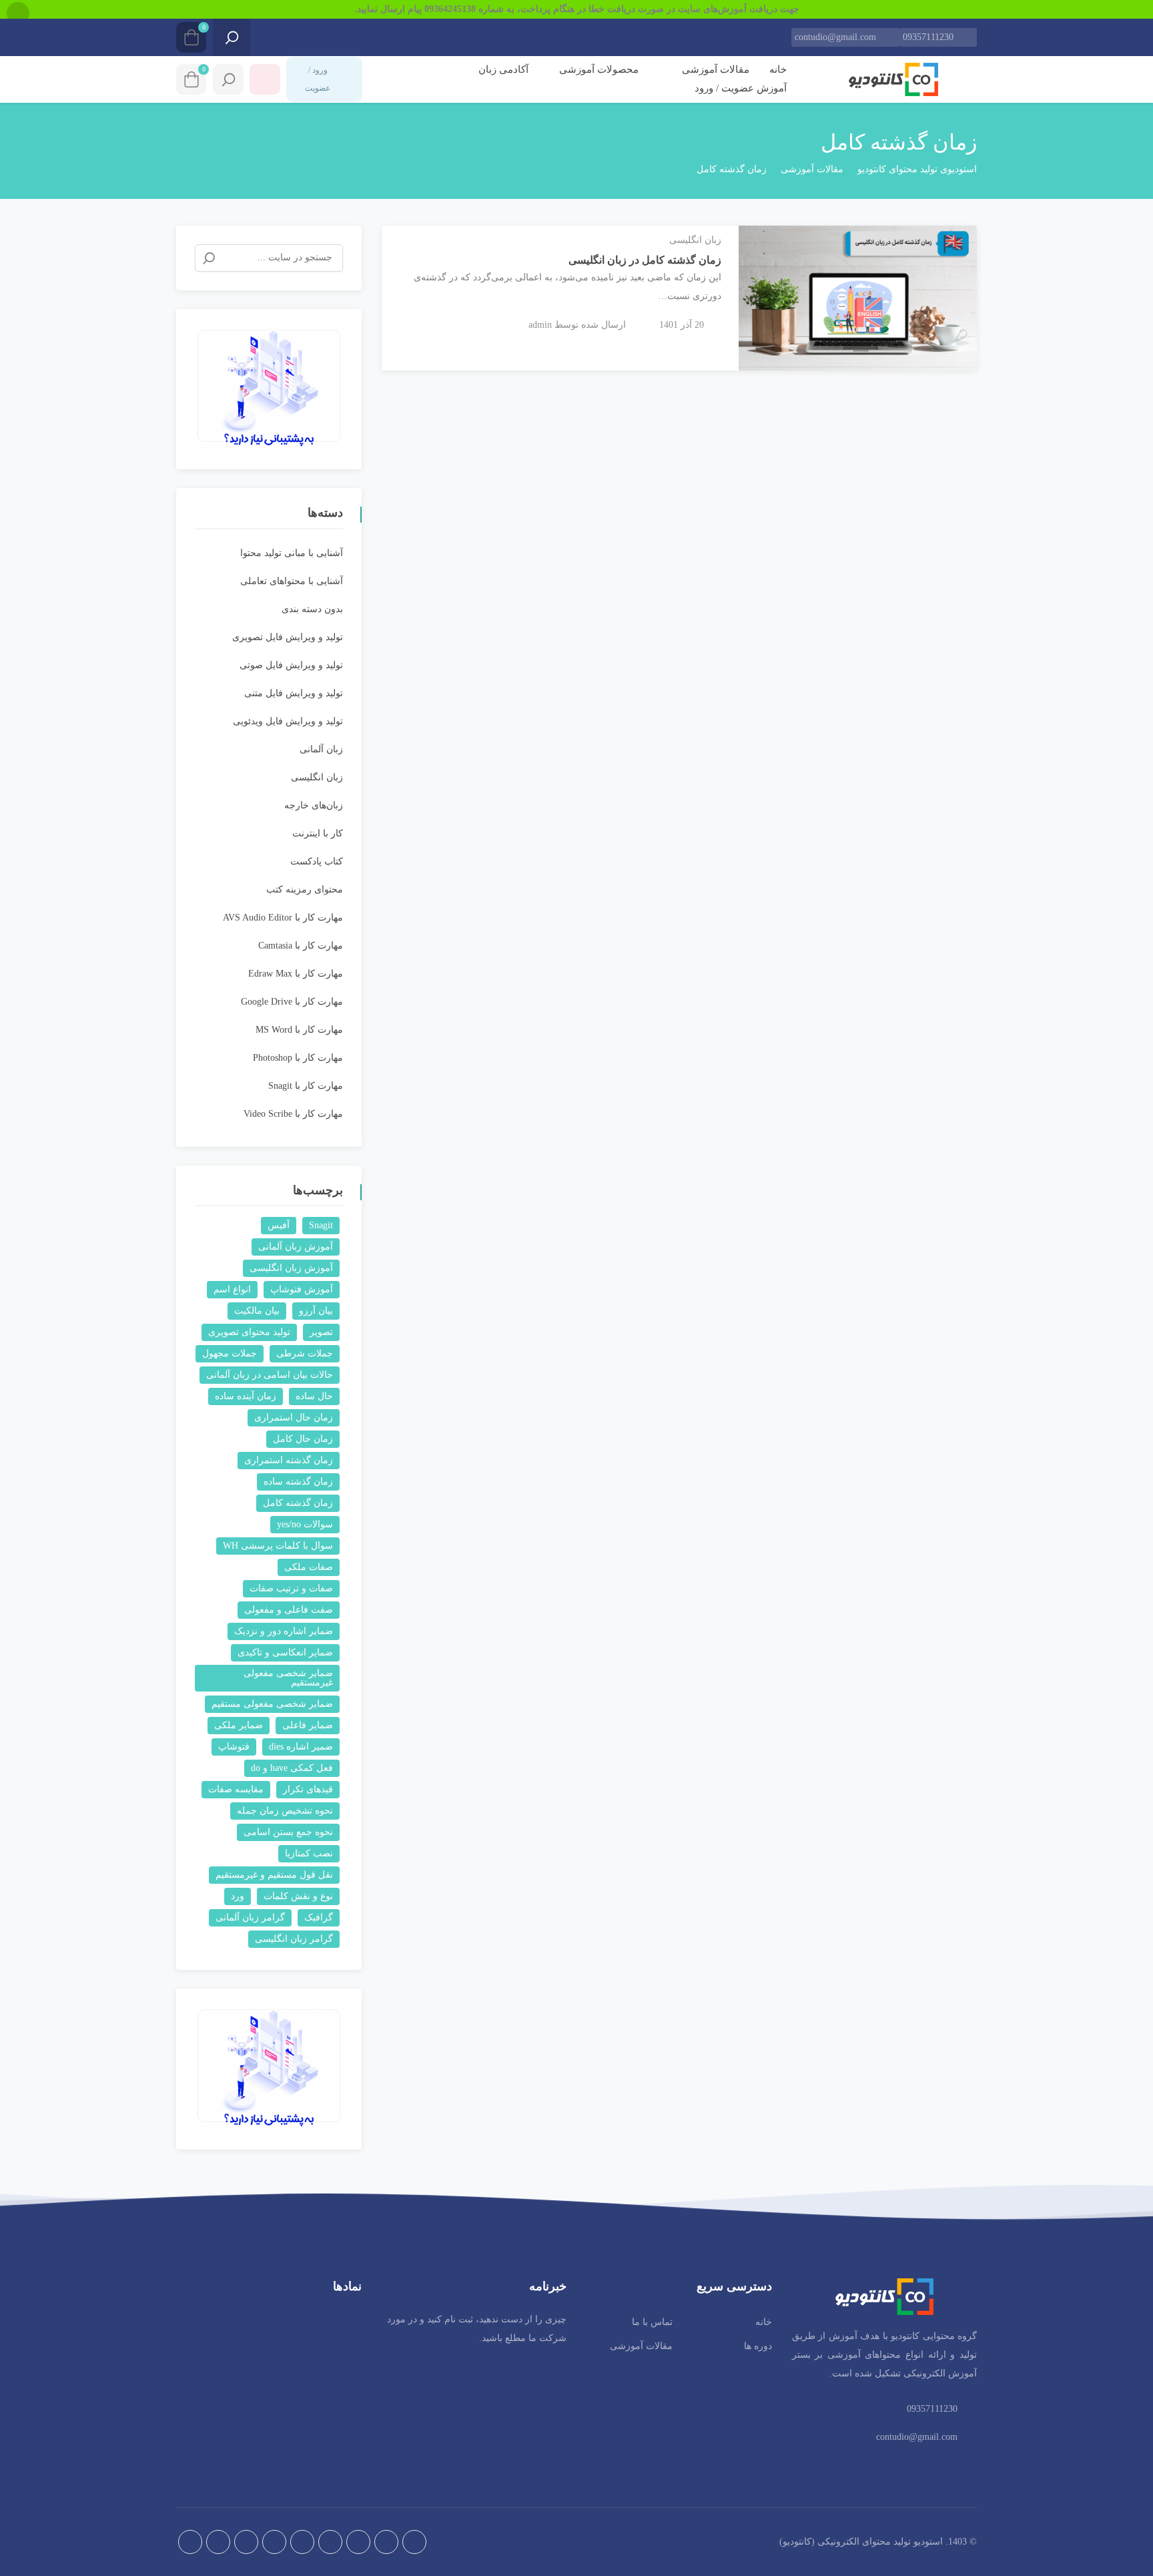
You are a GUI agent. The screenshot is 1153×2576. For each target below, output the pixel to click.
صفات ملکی (309, 1567)
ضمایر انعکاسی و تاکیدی (285, 1652)
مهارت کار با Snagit (306, 1086)
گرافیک (319, 1917)
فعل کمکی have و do (292, 1768)
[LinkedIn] (274, 2542)
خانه (778, 69)
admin (540, 325)
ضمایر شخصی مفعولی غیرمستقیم (288, 1678)
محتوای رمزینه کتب (305, 889)
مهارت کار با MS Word (299, 1030)
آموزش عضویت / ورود (741, 88)
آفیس (279, 1225)
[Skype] (190, 2542)
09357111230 (928, 37)
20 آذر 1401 (682, 325)
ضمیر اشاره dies (301, 1747)
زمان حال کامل (303, 1439)
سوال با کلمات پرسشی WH (278, 1546)
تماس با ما (652, 2322)
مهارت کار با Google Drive (292, 1002)
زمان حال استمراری (294, 1418)
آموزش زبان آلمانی (296, 1247)
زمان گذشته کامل (298, 1503)
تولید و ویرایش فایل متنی (294, 693)
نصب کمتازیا (309, 1853)
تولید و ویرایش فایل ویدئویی (288, 721)
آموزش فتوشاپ (302, 1289)
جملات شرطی (305, 1353)
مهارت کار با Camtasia (301, 946)
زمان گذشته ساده (298, 1482)
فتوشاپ (234, 1747)
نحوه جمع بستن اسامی (288, 1832)
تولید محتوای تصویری (249, 1332)
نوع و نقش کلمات (298, 1896)
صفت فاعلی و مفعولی (289, 1610)
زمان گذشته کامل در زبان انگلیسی (645, 260)
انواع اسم (232, 1289)
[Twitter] (302, 2542)
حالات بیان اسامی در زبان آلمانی (270, 1375)
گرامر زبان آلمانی (250, 1917)
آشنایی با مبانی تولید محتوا (292, 553)
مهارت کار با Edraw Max (296, 974)
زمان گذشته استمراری (289, 1460)
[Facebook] (330, 2542)
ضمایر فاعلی (308, 1725)
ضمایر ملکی (239, 1725)
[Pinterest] (246, 2542)
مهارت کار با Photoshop (298, 1058)
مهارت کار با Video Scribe (293, 1114)
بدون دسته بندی (312, 609)
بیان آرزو (316, 1311)
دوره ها (758, 2346)
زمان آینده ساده (246, 1396)
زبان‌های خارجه (314, 805)
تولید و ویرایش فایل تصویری (288, 637)
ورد (238, 1896)
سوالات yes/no (305, 1524)
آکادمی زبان (503, 69)
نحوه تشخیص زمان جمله (285, 1811)
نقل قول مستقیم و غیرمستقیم (274, 1875)
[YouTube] (218, 2542)
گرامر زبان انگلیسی (294, 1939)
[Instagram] (358, 2542)
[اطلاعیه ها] (265, 79)
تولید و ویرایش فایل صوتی (291, 665)
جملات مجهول (230, 1353)
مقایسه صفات (236, 1789)
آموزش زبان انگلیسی (291, 1268)
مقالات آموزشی (714, 69)
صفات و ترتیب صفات (291, 1588)
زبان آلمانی (321, 749)
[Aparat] (414, 2542)
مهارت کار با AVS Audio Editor (283, 918)
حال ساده (314, 1396)
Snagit (321, 1225)
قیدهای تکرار (308, 1789)
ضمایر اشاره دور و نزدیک (284, 1631)
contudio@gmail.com (835, 37)
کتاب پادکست (317, 861)
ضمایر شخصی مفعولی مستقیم (272, 1704)
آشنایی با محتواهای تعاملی (292, 581)
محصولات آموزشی (598, 69)
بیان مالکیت (257, 1311)
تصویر (321, 1332)
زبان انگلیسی (695, 240)
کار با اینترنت (318, 833)
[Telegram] (386, 2542)
